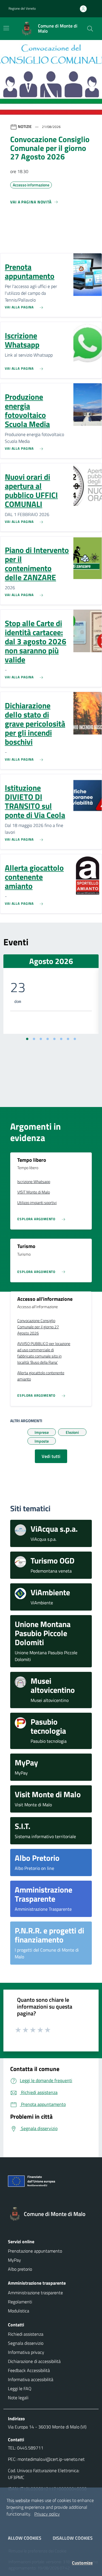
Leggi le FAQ (20, 2388)
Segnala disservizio (26, 2343)
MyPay (14, 2260)
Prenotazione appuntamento (35, 2251)
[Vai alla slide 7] (68, 1039)
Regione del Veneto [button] (22, 8)
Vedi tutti (51, 1456)
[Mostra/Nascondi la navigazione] (6, 28)
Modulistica (19, 2311)
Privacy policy (47, 2514)
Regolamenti (20, 2302)
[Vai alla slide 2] (34, 1039)
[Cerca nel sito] (90, 29)
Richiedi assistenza (26, 2334)
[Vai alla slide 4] (48, 1039)
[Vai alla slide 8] (75, 1039)
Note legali (18, 2398)
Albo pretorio (20, 2269)
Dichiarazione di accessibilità (34, 2361)
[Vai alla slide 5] (54, 1039)
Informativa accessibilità (31, 2379)
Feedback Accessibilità (29, 2370)
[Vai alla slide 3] (41, 1039)
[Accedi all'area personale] (86, 9)
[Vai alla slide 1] (27, 1039)
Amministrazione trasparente (35, 2293)
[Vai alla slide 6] (61, 1039)
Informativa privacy (26, 2352)
